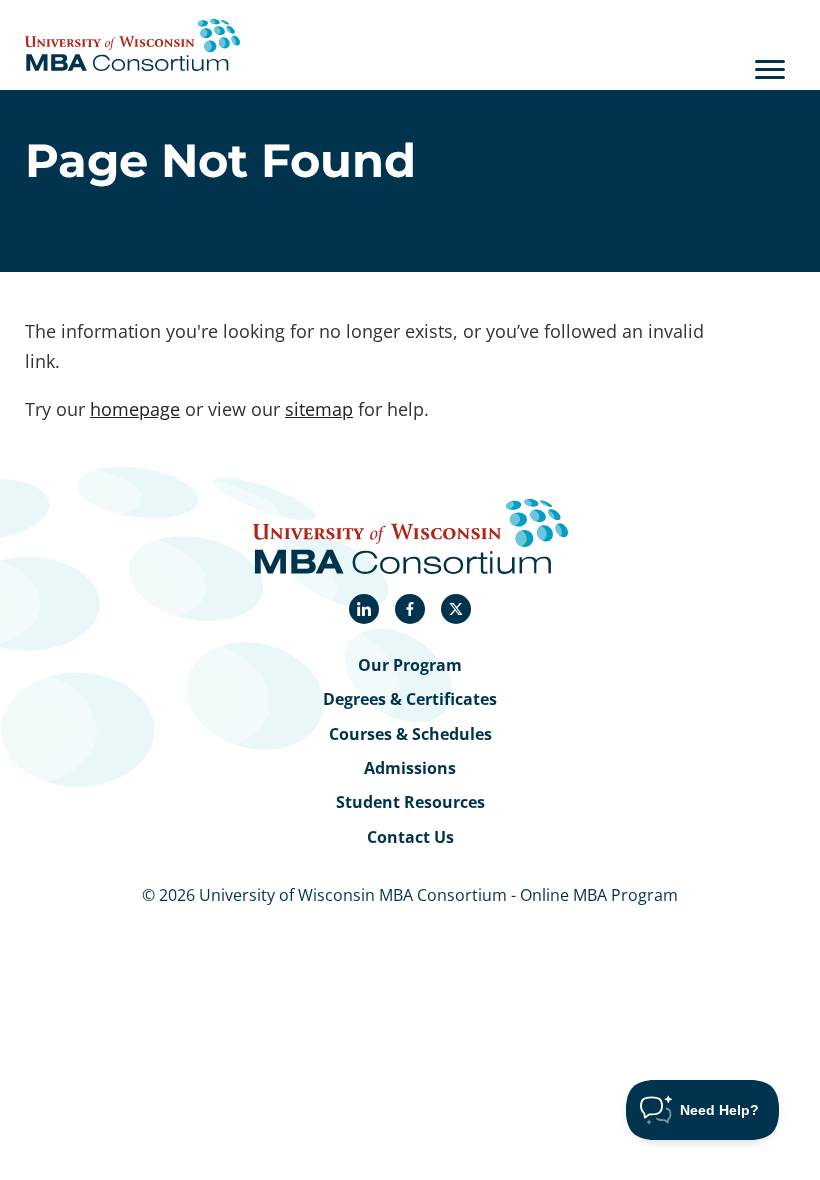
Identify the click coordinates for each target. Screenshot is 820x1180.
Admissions (410, 768)
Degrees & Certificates (410, 699)
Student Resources (410, 802)
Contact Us (410, 837)
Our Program (410, 665)
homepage (135, 408)
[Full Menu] (770, 69)
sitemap (319, 408)
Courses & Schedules (410, 734)
